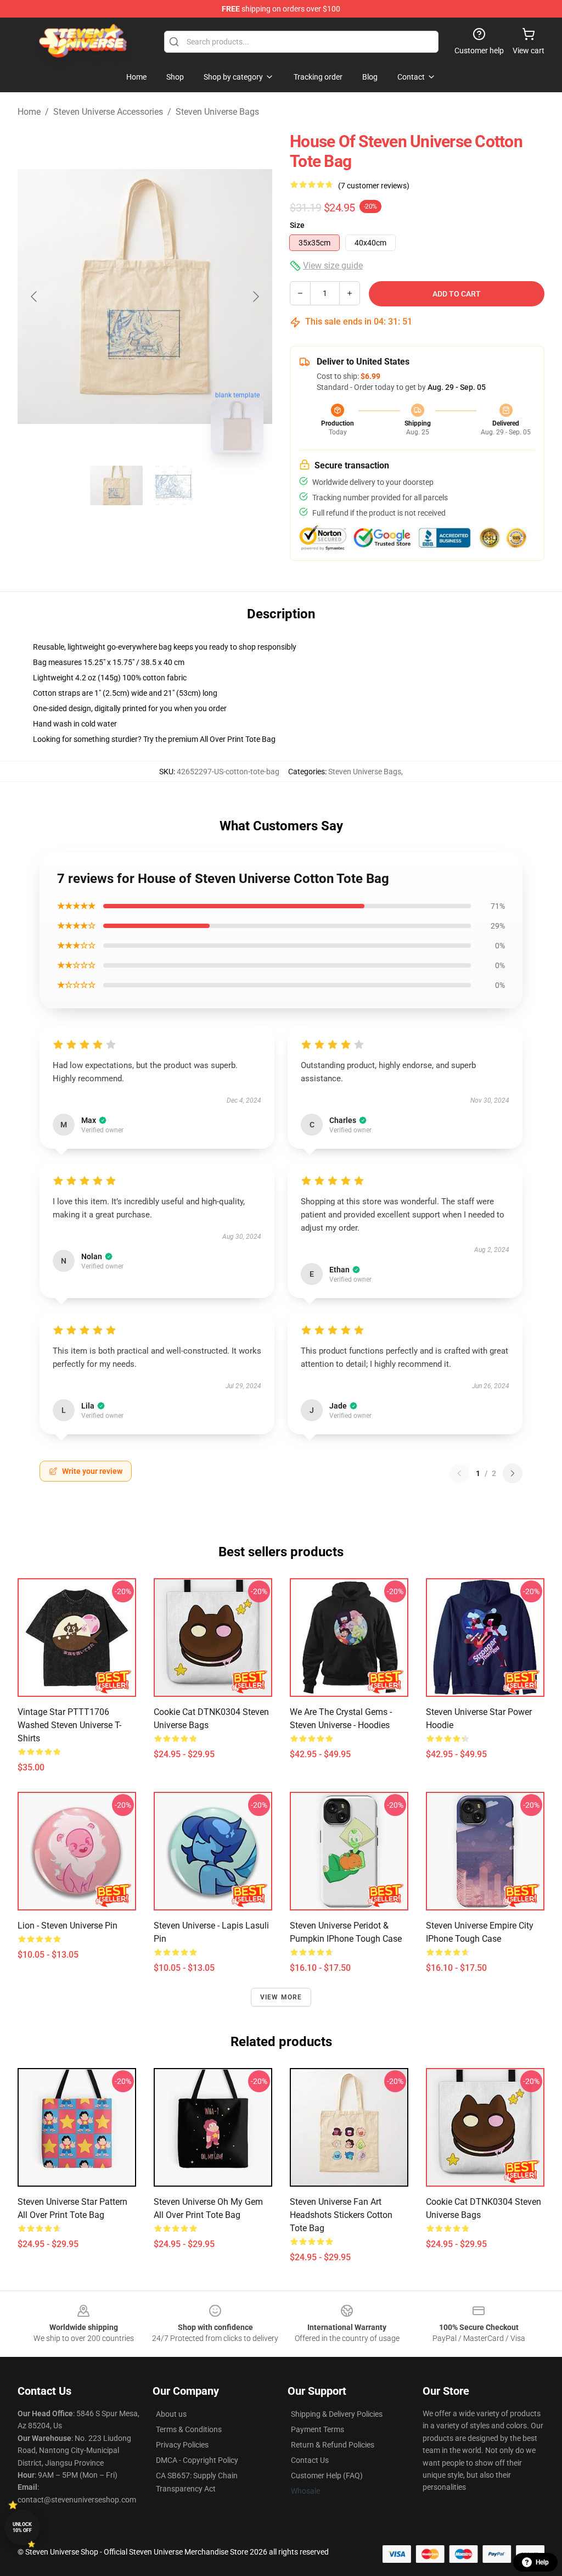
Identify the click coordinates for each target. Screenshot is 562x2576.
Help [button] (542, 2562)
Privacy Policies (182, 2445)
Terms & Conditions (189, 2429)
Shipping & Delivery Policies (337, 2414)
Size (297, 225)
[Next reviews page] (513, 1473)
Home (29, 112)
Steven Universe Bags (217, 112)
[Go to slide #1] (116, 485)
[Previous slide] (35, 297)
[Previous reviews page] (459, 1473)
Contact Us (310, 2460)
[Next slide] (255, 297)
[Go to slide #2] (173, 485)
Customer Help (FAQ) (327, 2476)
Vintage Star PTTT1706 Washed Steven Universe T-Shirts (69, 1725)
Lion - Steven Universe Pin (68, 1926)
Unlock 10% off (22, 2527)
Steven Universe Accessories (108, 112)
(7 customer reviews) (374, 186)
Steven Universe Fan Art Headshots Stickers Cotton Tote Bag (341, 2215)
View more (281, 1997)
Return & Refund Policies (333, 2445)
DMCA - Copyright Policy (197, 2460)
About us (171, 2414)
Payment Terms (317, 2429)
